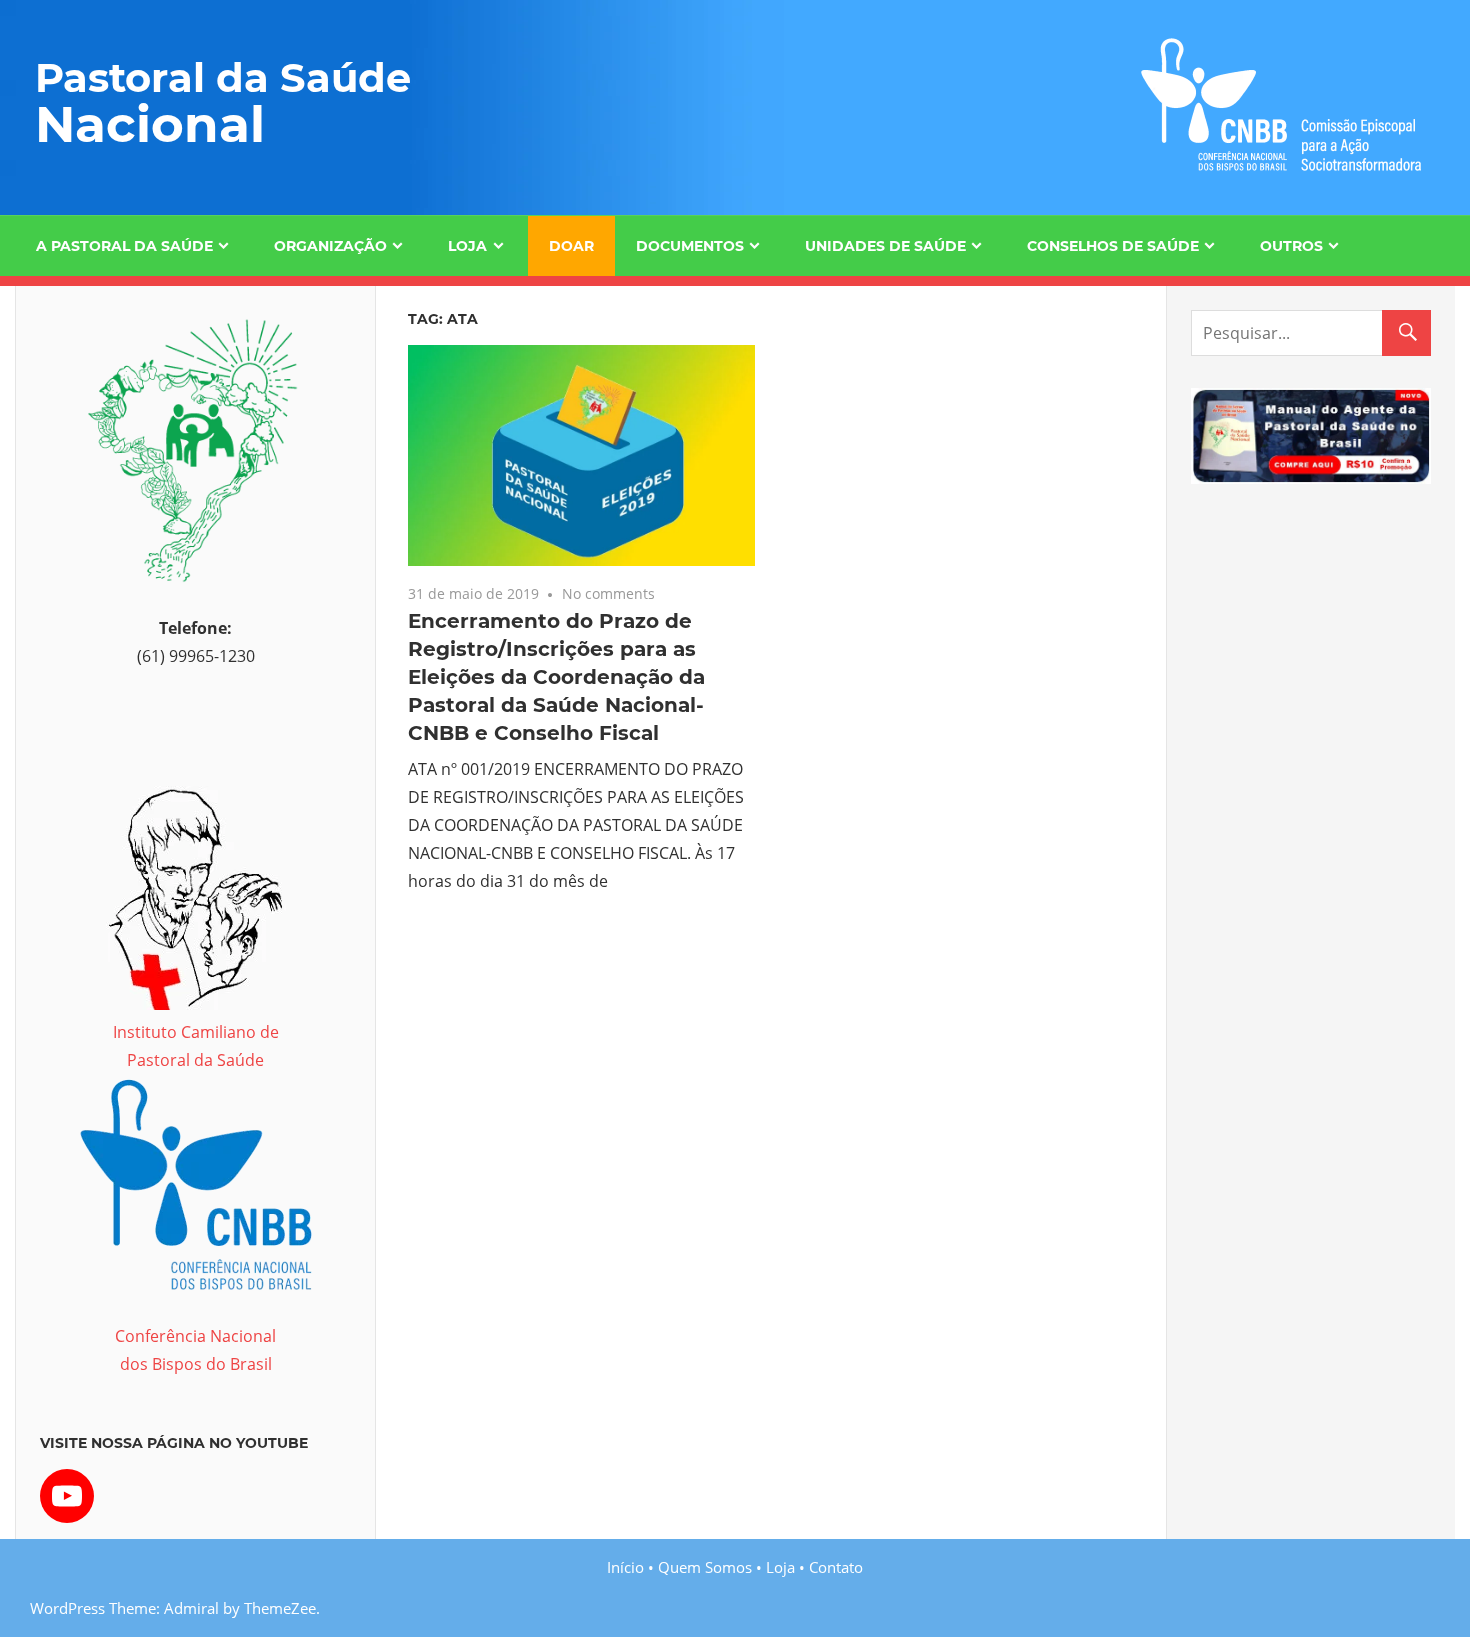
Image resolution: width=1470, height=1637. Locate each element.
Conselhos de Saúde (1113, 246)
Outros (1291, 246)
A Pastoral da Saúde (124, 246)
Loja (467, 246)
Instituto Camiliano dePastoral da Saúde (196, 1046)
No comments (608, 593)
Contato (836, 1567)
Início (625, 1567)
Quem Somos (705, 1567)
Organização (330, 246)
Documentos (690, 246)
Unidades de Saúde (885, 246)
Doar (571, 246)
